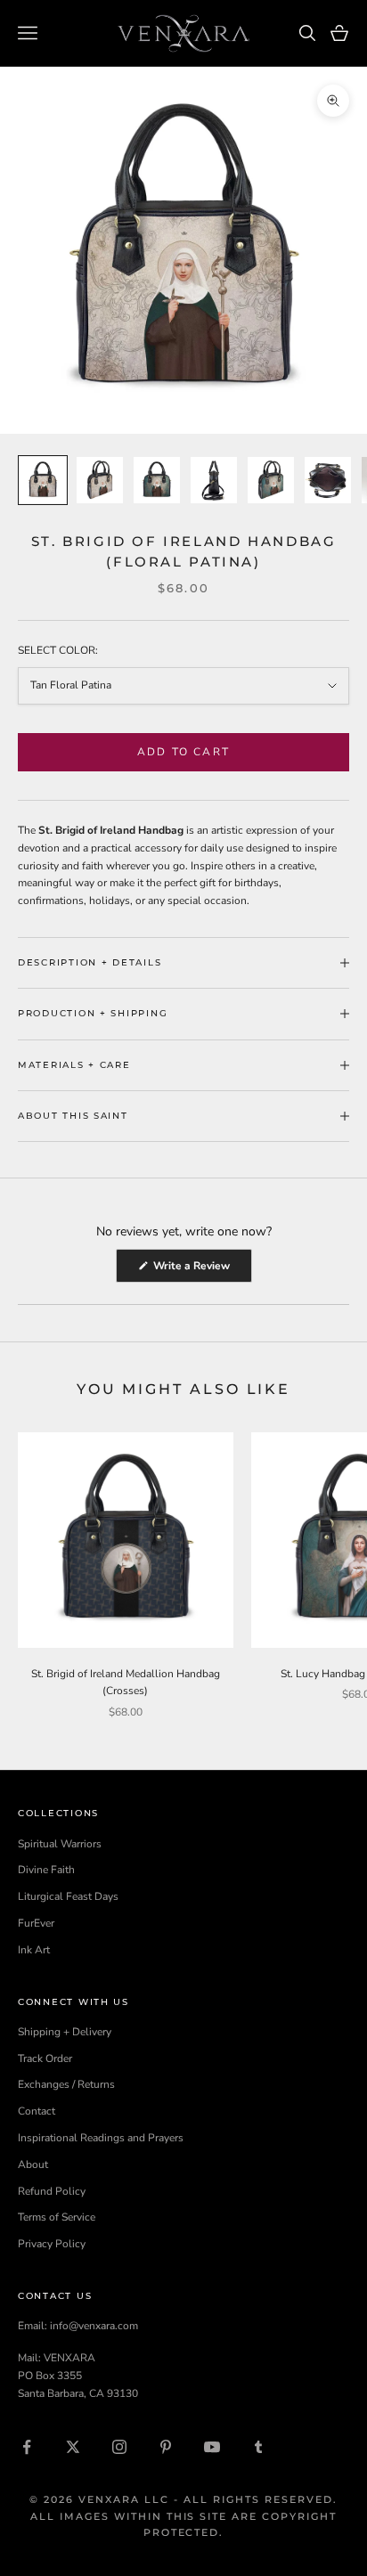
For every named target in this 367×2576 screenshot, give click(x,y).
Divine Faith (46, 1870)
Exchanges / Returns (66, 2084)
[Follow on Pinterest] (166, 2447)
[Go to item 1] (43, 480)
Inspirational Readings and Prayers (101, 2138)
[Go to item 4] (214, 480)
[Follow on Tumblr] (258, 2447)
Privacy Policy (52, 2244)
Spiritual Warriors (60, 1844)
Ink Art (34, 1950)
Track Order (45, 2058)
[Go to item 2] (100, 480)
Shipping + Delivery (65, 2032)
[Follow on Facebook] (27, 2447)
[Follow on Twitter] (73, 2447)
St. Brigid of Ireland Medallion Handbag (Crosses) (126, 1683)
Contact (37, 2111)
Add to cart (183, 752)
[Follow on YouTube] (212, 2447)
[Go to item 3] (157, 480)
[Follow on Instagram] (119, 2447)
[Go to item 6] (328, 480)
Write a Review (201, 1270)
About (33, 2164)
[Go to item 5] (271, 480)
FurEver (36, 1923)
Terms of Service (57, 2217)
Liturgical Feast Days (68, 1896)
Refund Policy (52, 2191)
